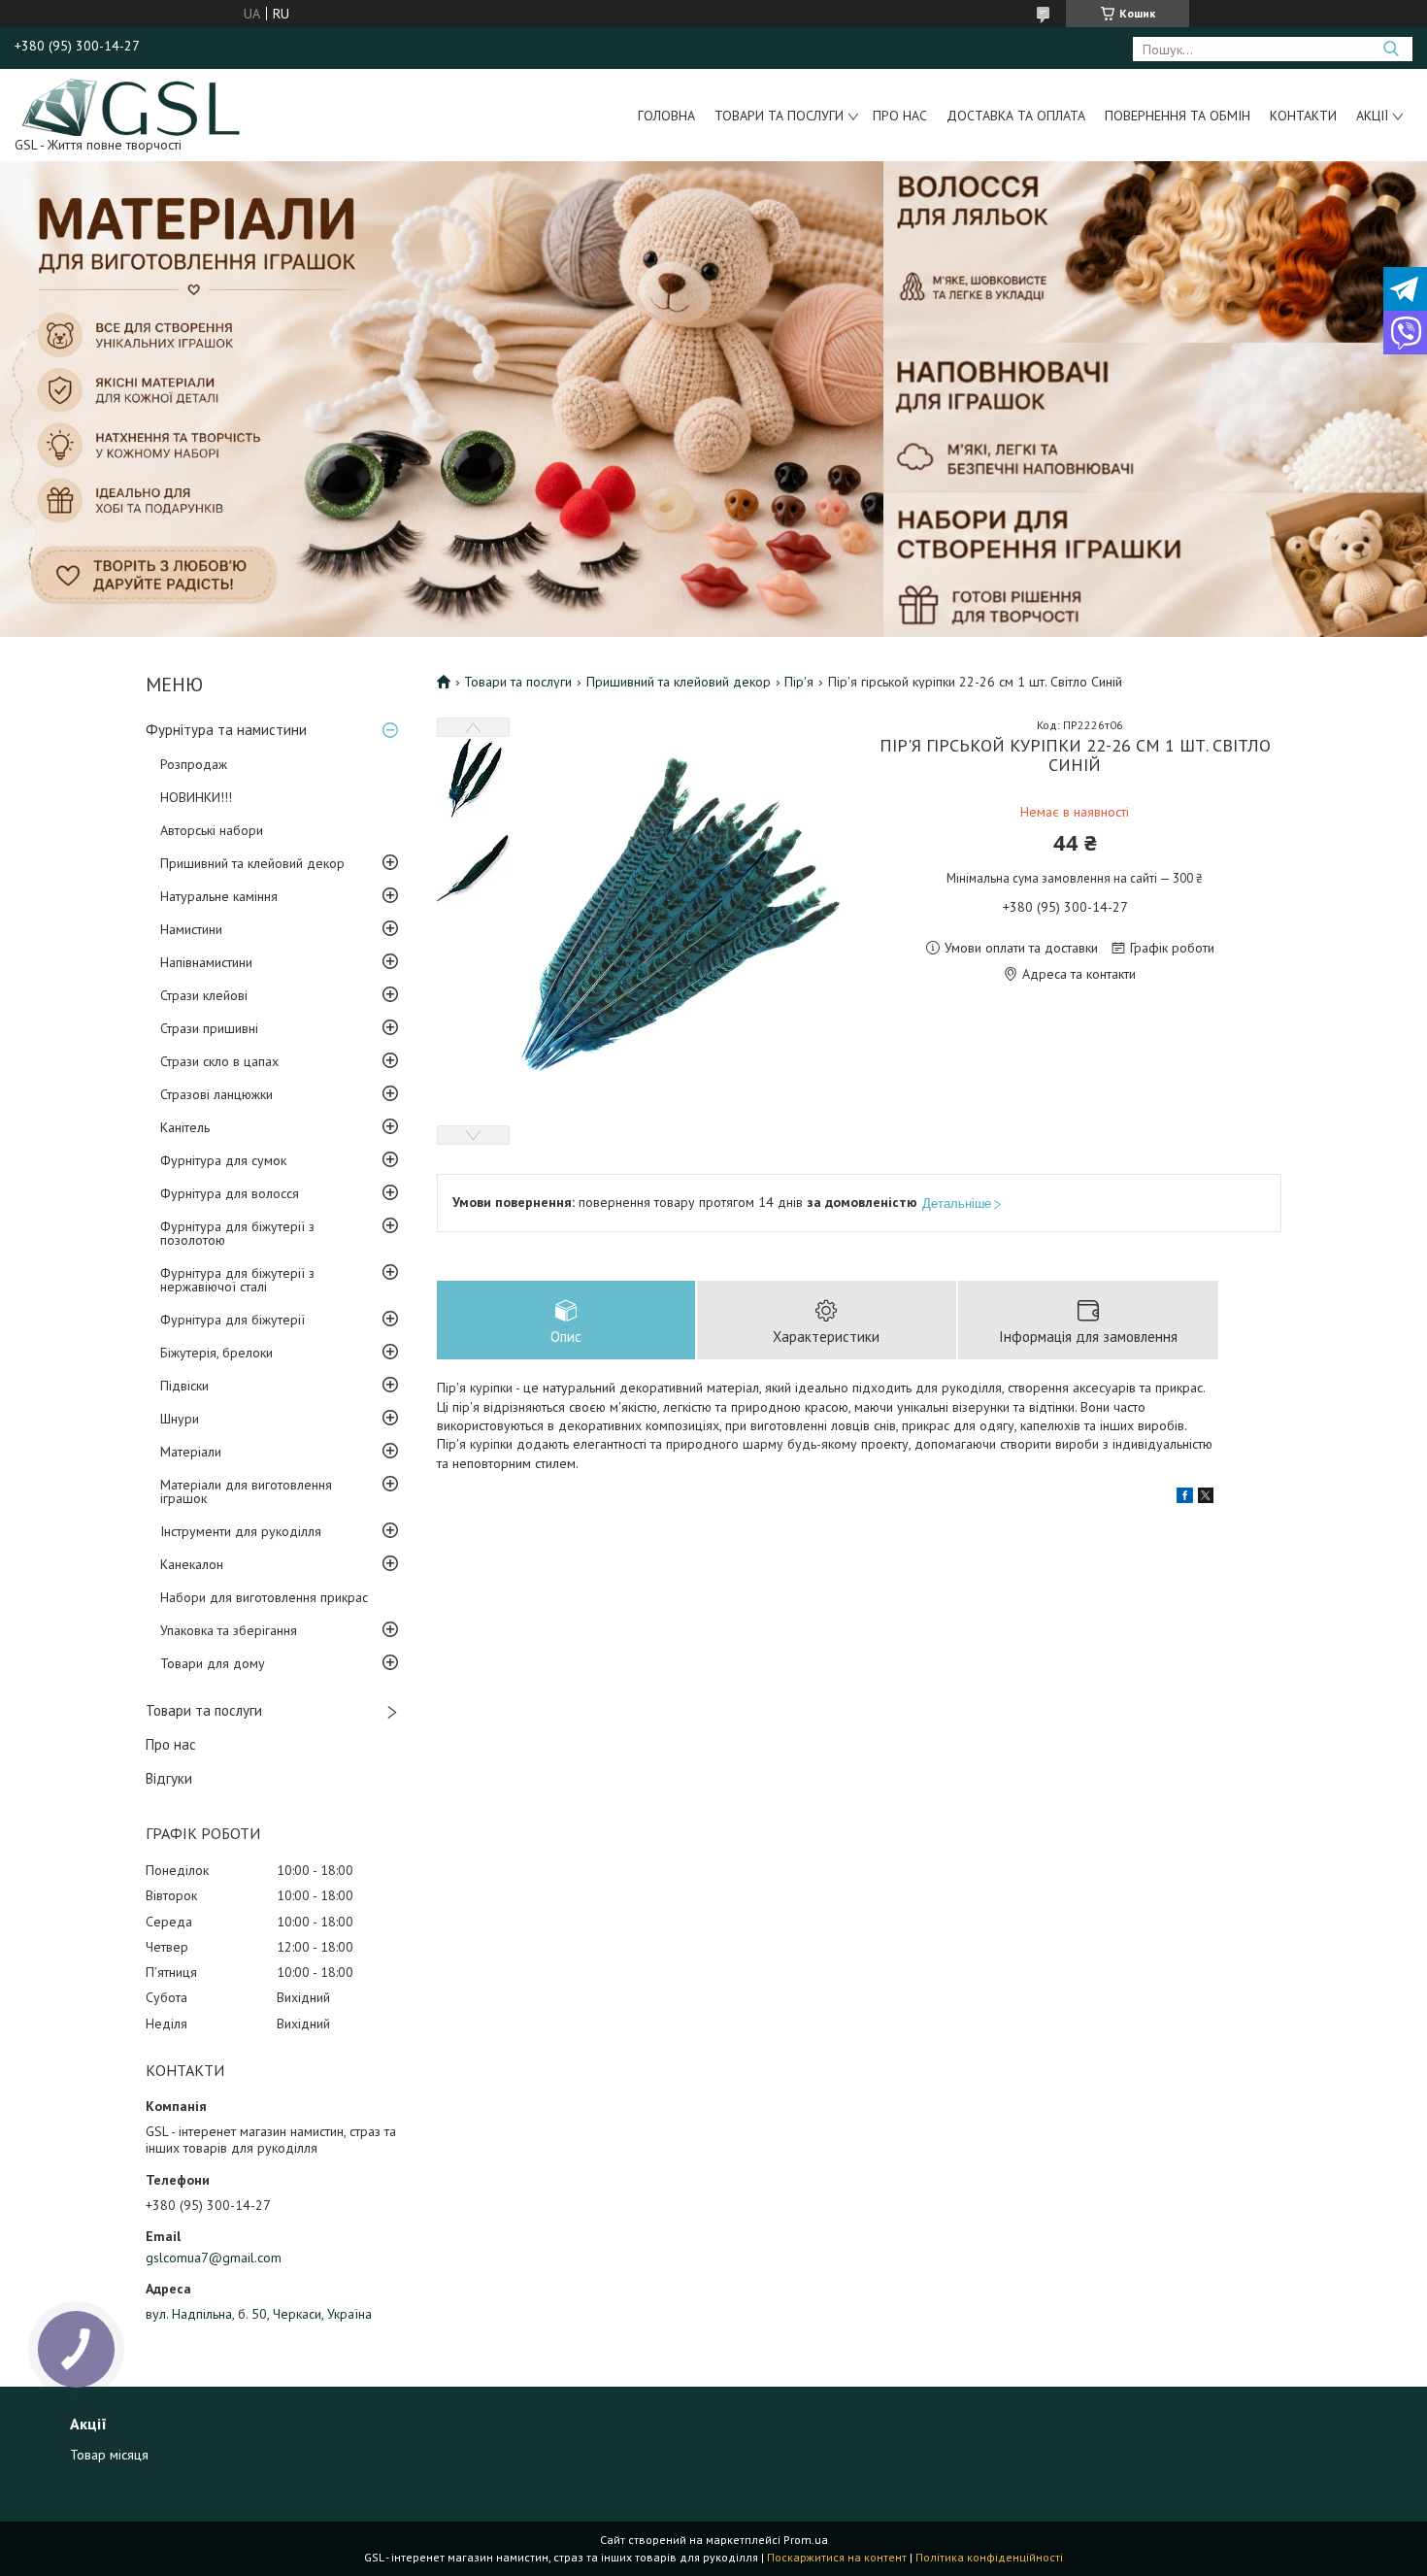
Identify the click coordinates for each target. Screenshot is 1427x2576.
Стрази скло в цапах (219, 1061)
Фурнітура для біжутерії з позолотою (237, 1233)
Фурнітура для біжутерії (232, 1320)
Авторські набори (212, 830)
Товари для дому (213, 1663)
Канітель (185, 1127)
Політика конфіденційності (989, 2557)
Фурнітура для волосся (230, 1193)
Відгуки (169, 1778)
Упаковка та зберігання (229, 1630)
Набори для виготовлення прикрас (264, 1597)
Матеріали (191, 1452)
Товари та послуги (779, 116)
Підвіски (184, 1386)
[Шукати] (1391, 49)
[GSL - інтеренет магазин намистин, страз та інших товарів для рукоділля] (133, 106)
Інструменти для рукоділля (241, 1531)
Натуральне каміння (219, 896)
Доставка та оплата (1016, 116)
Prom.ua (806, 2540)
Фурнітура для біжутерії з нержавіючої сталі (237, 1280)
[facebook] (1185, 1498)
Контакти (1303, 116)
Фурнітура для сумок (223, 1160)
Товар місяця (109, 2455)
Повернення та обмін (1178, 116)
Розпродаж (194, 764)
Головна (666, 116)
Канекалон (192, 1564)
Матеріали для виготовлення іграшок (246, 1491)
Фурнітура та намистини (226, 730)
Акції (1372, 116)
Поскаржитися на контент (837, 2557)
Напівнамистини (206, 962)
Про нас (900, 116)
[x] (1206, 1498)
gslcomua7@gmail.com (214, 2258)
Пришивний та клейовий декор (252, 863)
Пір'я (799, 682)
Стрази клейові (204, 995)
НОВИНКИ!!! (196, 797)
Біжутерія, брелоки (216, 1353)
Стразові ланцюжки (216, 1094)
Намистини (191, 929)
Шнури (180, 1419)
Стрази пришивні (209, 1028)
